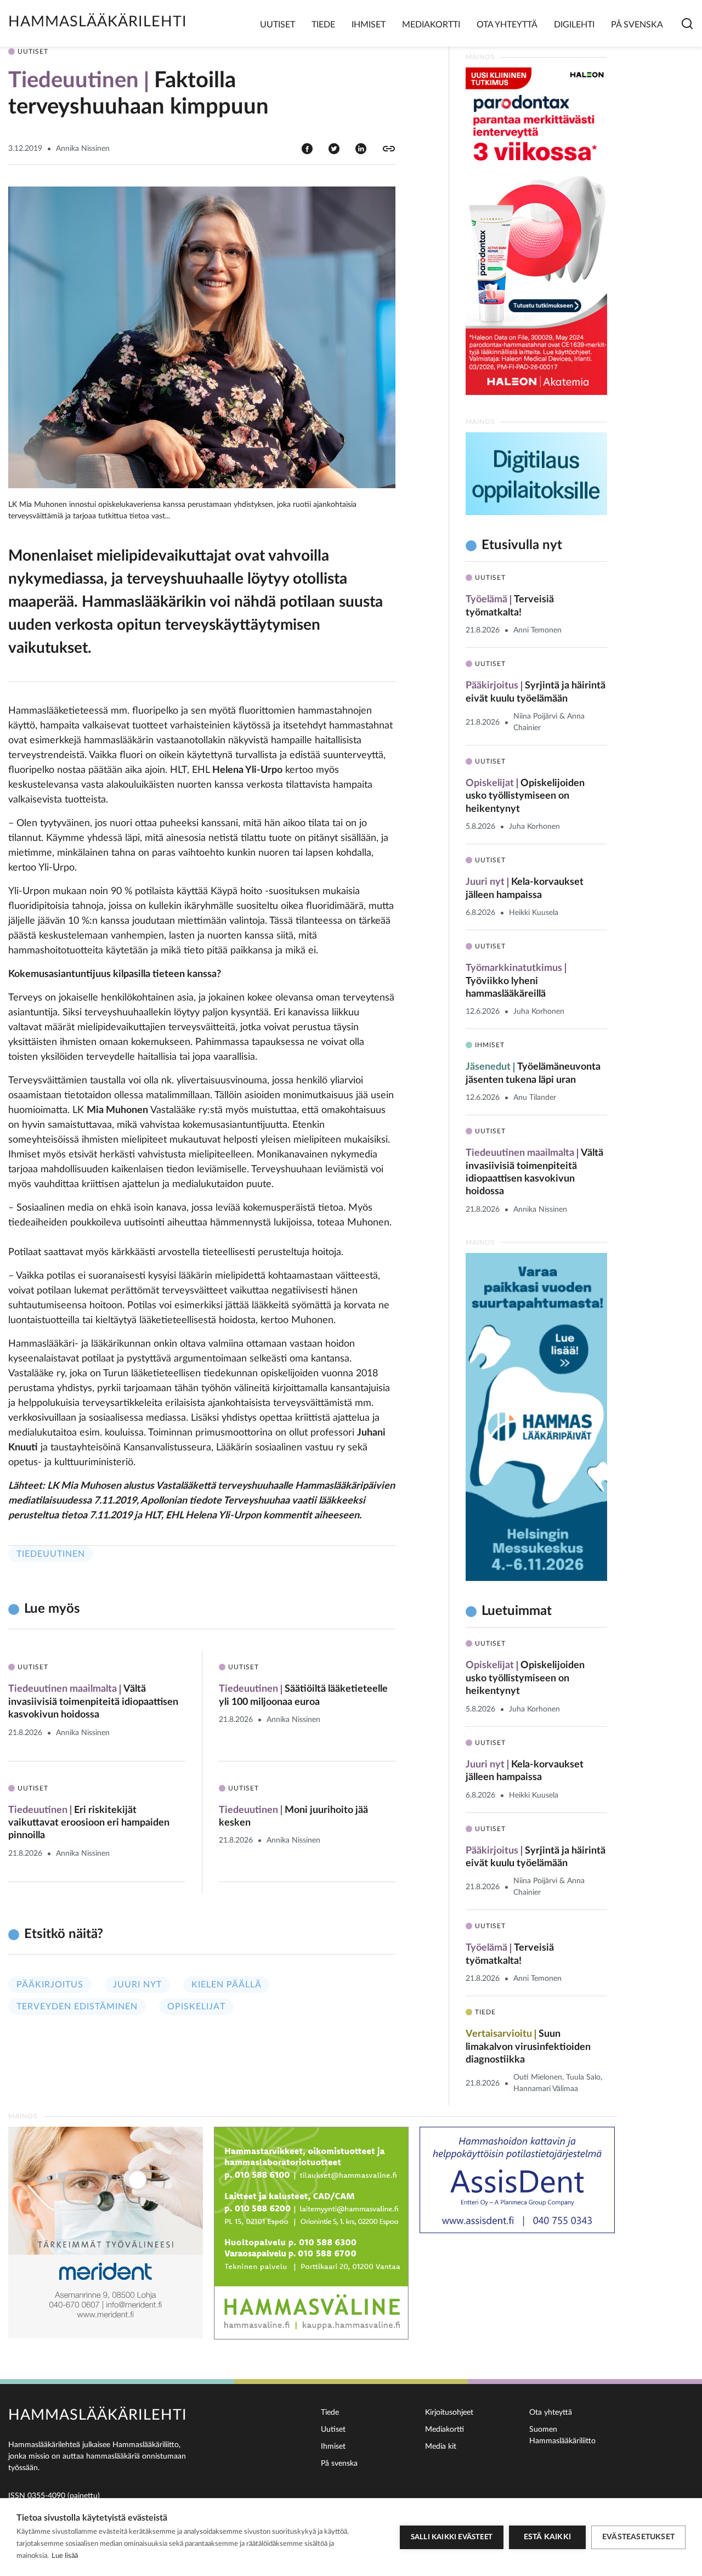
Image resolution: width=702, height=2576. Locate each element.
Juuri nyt (137, 1985)
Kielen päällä (227, 1985)
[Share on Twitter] (334, 148)
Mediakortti (431, 25)
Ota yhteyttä (507, 25)
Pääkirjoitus (50, 1985)
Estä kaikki (547, 2537)
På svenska (637, 25)
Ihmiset (369, 25)
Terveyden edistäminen (77, 2007)
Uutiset (278, 25)
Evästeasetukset (638, 2537)
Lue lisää (65, 2556)
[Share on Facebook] (307, 148)
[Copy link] (389, 149)
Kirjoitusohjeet (449, 2413)
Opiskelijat (196, 2007)
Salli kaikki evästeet (452, 2537)
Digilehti (574, 25)
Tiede (323, 25)
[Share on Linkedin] (361, 148)
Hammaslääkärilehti (98, 22)
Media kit (441, 2447)
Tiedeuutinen (51, 1554)
